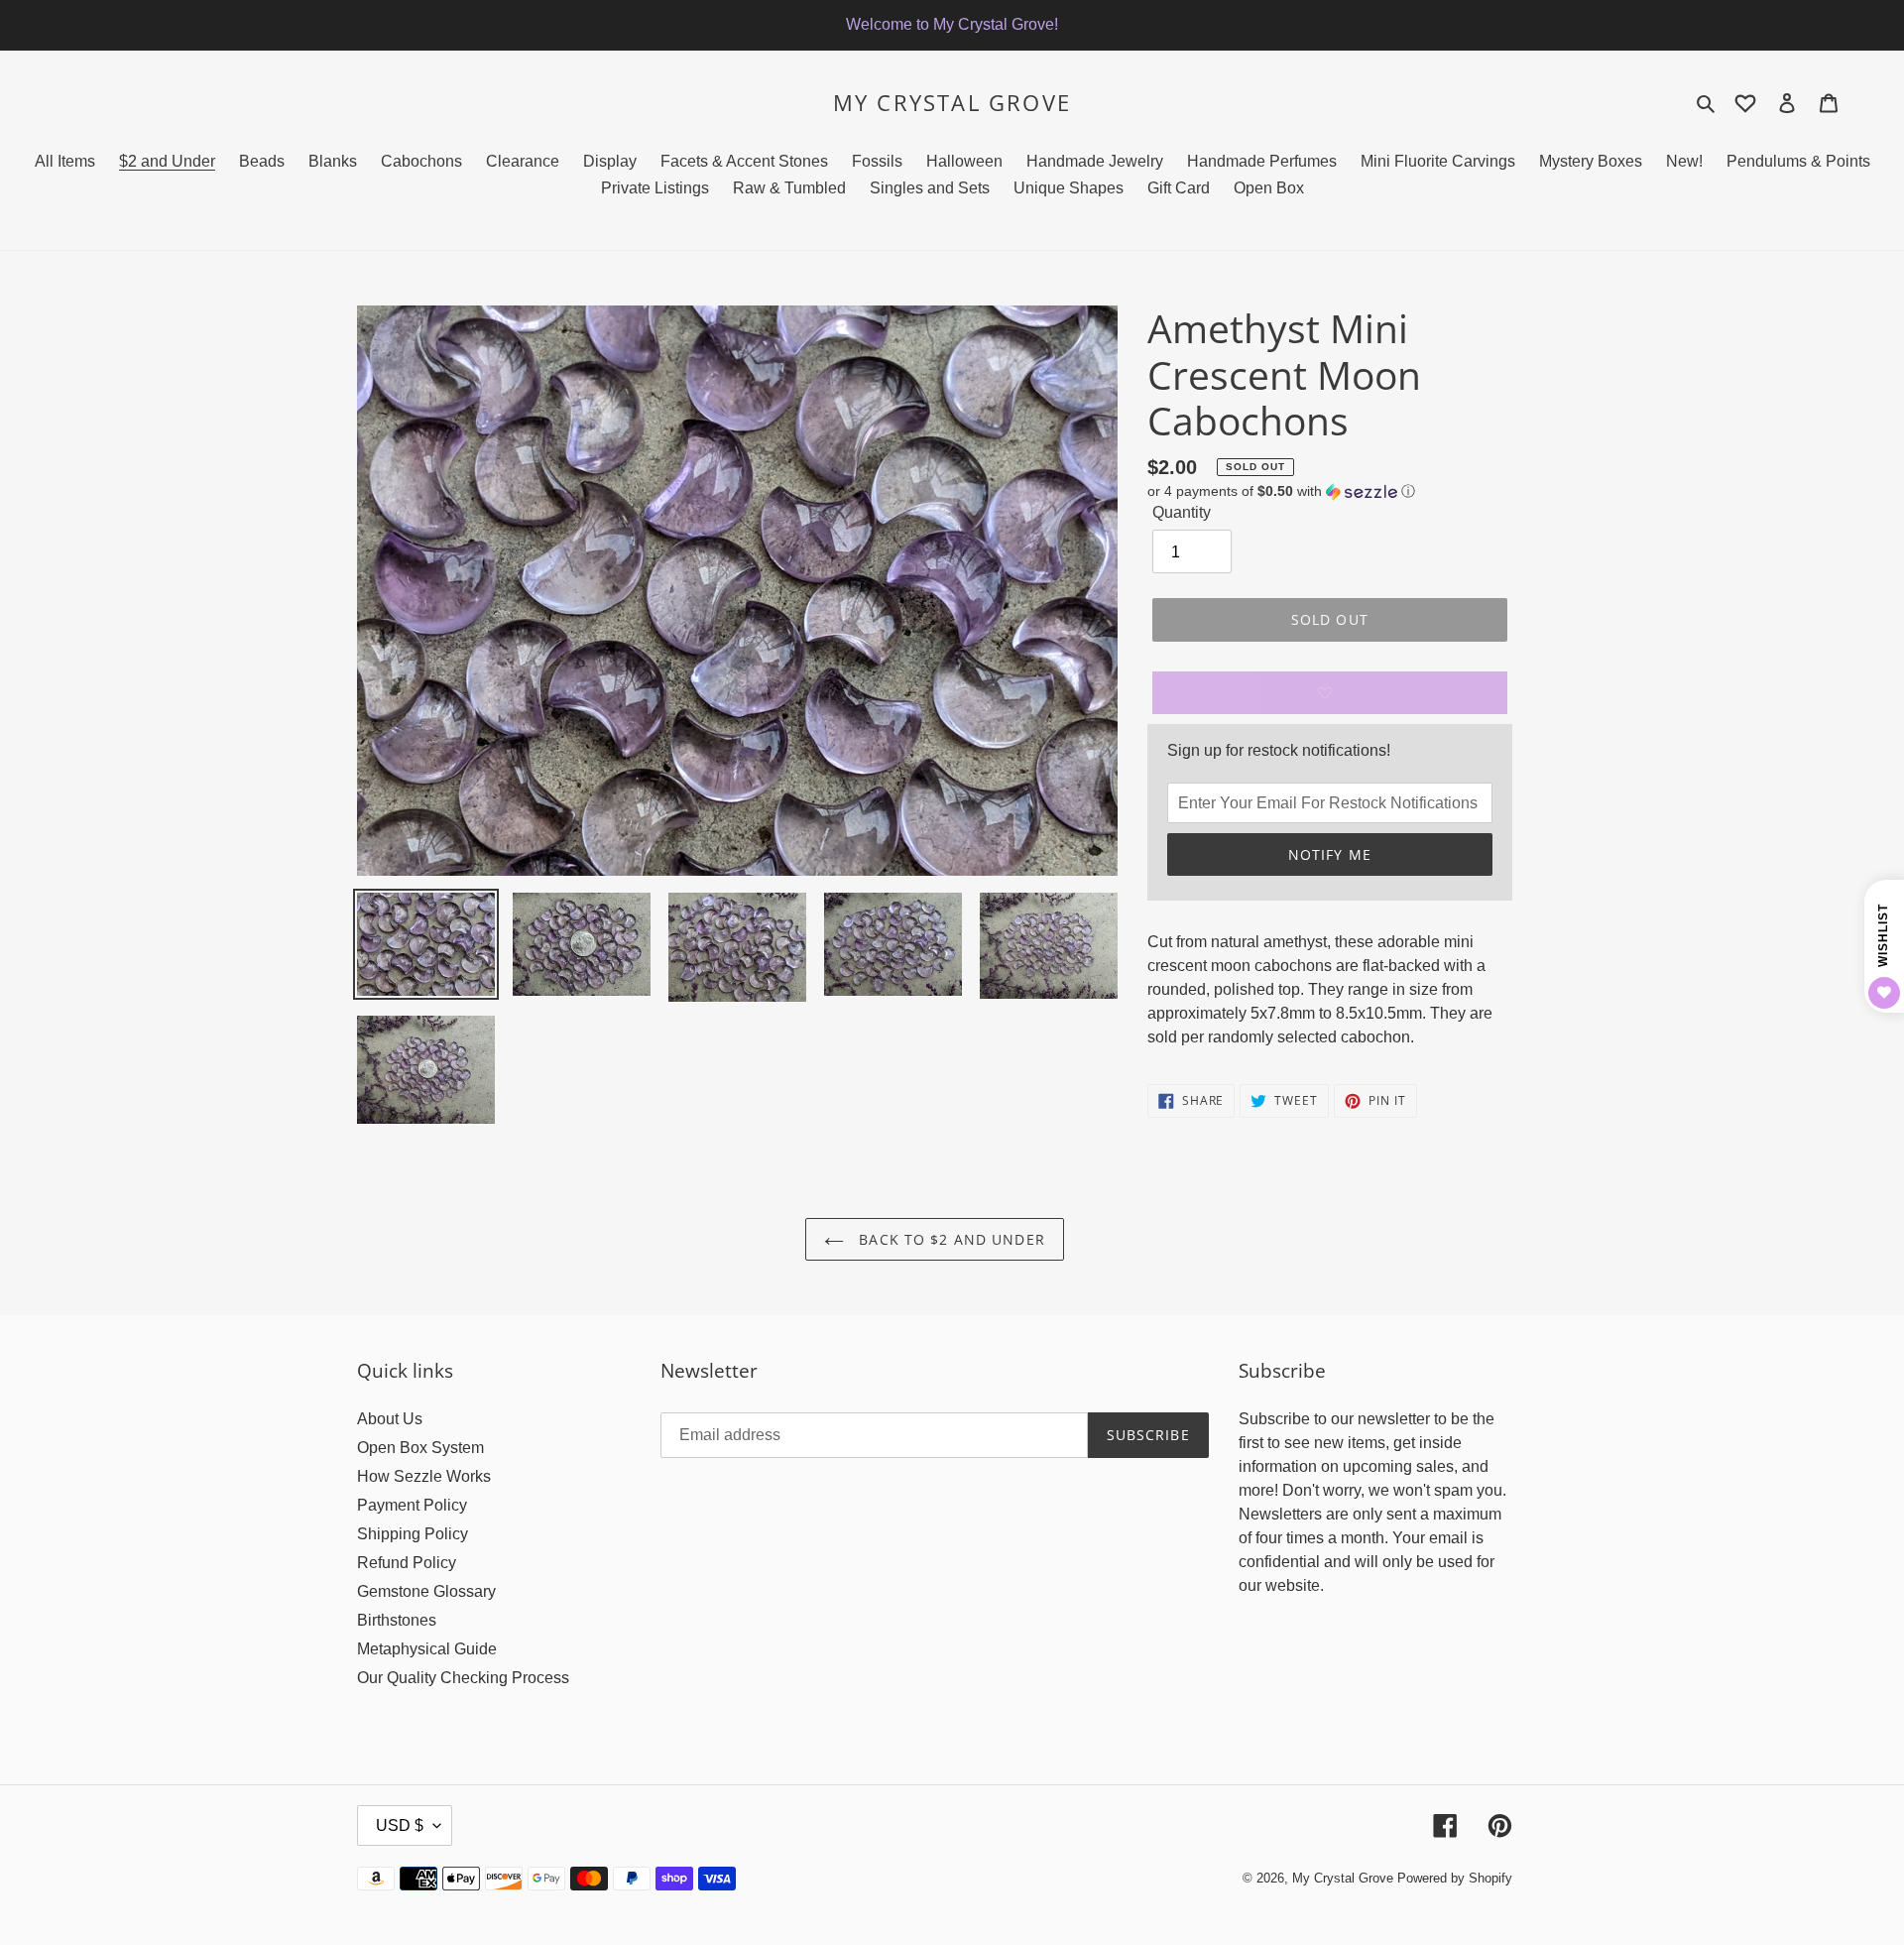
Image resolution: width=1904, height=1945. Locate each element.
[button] (1281, 491)
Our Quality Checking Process (463, 1678)
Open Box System (420, 1448)
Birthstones (397, 1620)
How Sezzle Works (424, 1476)
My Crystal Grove (952, 102)
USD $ (400, 1825)
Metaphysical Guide (427, 1649)
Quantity (1182, 512)
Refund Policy (407, 1563)
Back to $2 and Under (950, 1239)
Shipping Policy (413, 1534)
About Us (390, 1419)
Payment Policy (412, 1505)
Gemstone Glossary (426, 1591)
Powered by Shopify (1455, 1878)
